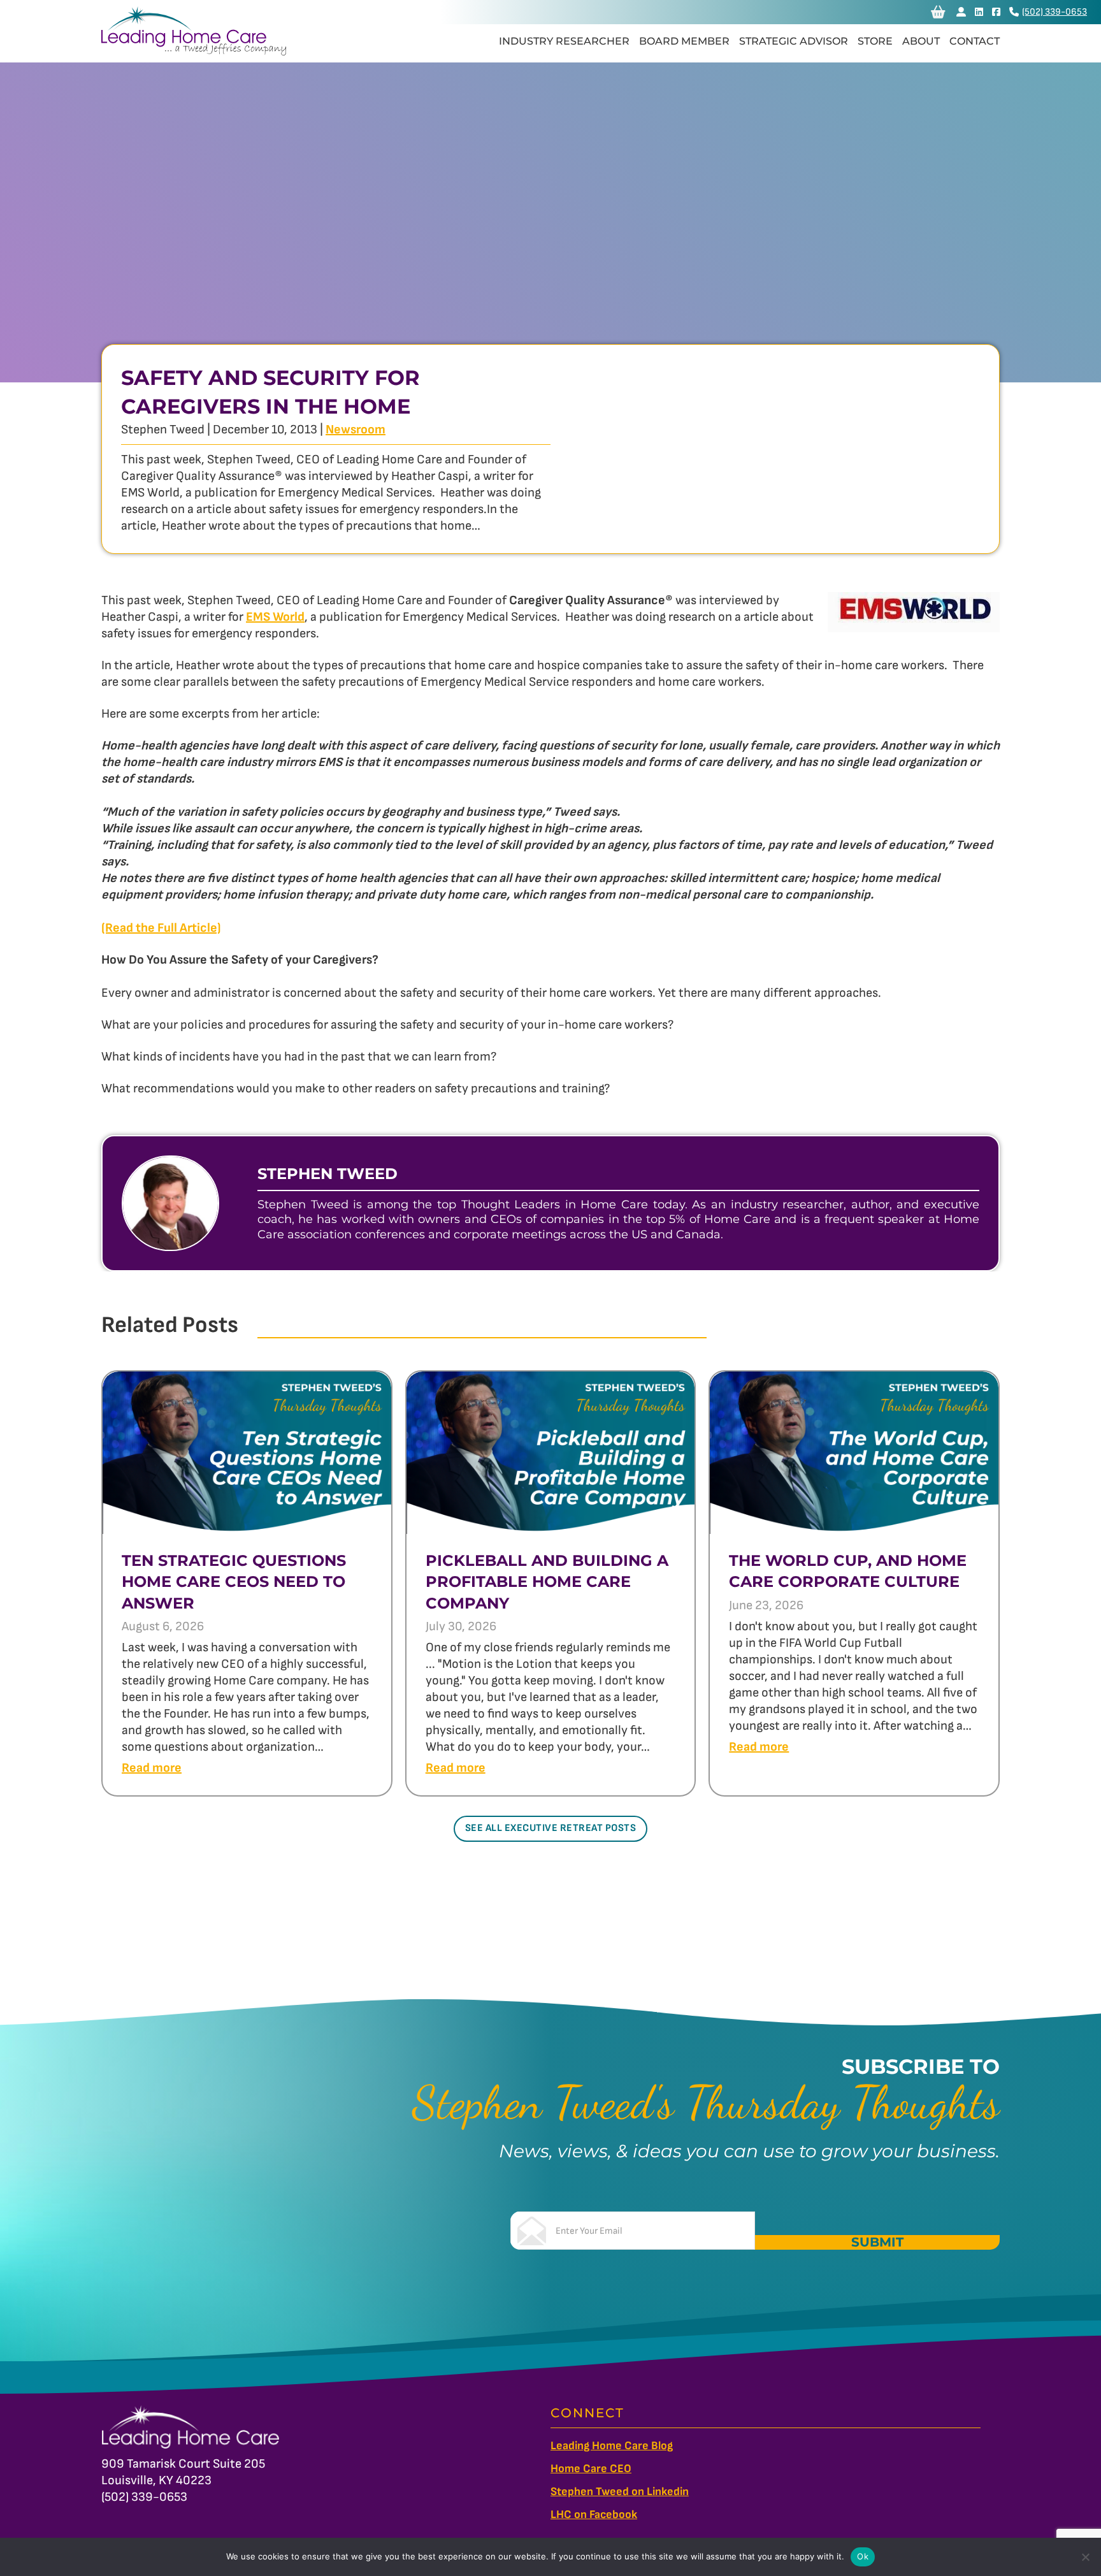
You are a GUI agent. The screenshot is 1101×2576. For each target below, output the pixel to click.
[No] (1085, 2557)
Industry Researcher (564, 41)
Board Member (684, 41)
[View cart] (938, 12)
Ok (863, 2556)
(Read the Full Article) (161, 928)
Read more (152, 1768)
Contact (975, 41)
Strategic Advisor (794, 41)
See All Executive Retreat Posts (551, 1828)
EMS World (275, 617)
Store (875, 41)
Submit (877, 2242)
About (921, 41)
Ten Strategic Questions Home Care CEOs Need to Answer (234, 1582)
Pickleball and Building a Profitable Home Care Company (547, 1582)
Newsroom (356, 430)
